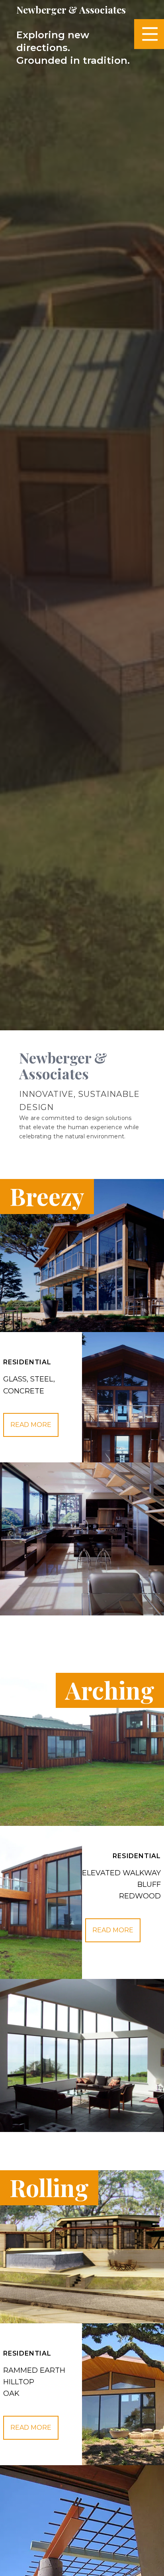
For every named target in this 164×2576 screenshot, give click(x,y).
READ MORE (113, 1930)
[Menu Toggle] (149, 34)
